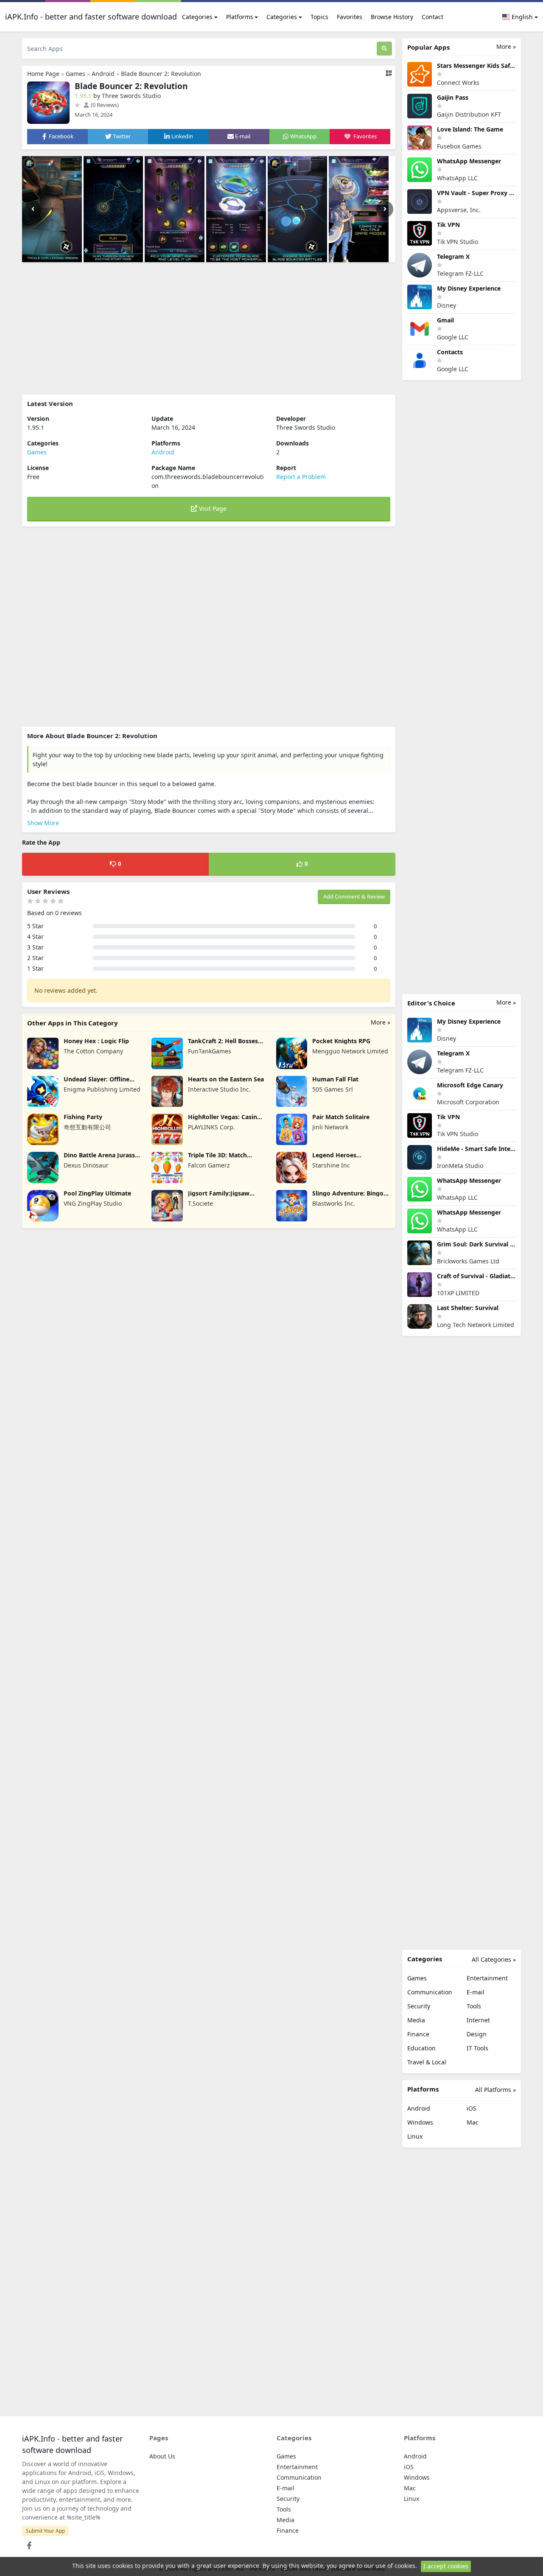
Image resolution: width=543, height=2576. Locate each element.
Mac (473, 2122)
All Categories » (494, 1959)
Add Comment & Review (354, 896)
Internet (478, 2020)
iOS (472, 2108)
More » (381, 1022)
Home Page (43, 74)
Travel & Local (427, 2062)
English (521, 17)
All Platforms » (495, 2090)
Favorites (350, 17)
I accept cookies (446, 2566)
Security (419, 2006)
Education (421, 2048)
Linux (415, 2136)
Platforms (240, 17)
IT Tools (477, 2048)
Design (477, 2034)
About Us (162, 2456)
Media (416, 2020)
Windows (420, 2122)
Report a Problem (301, 477)
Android (103, 74)
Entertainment (487, 1978)
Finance (418, 2034)
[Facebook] (28, 2543)
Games (76, 74)
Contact (432, 17)
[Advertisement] (209, 328)
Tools (474, 2006)
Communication (430, 1992)
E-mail (476, 1992)
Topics (319, 17)
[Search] (384, 49)
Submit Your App (45, 2531)
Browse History (392, 17)
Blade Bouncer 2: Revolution (161, 74)
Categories (197, 17)
